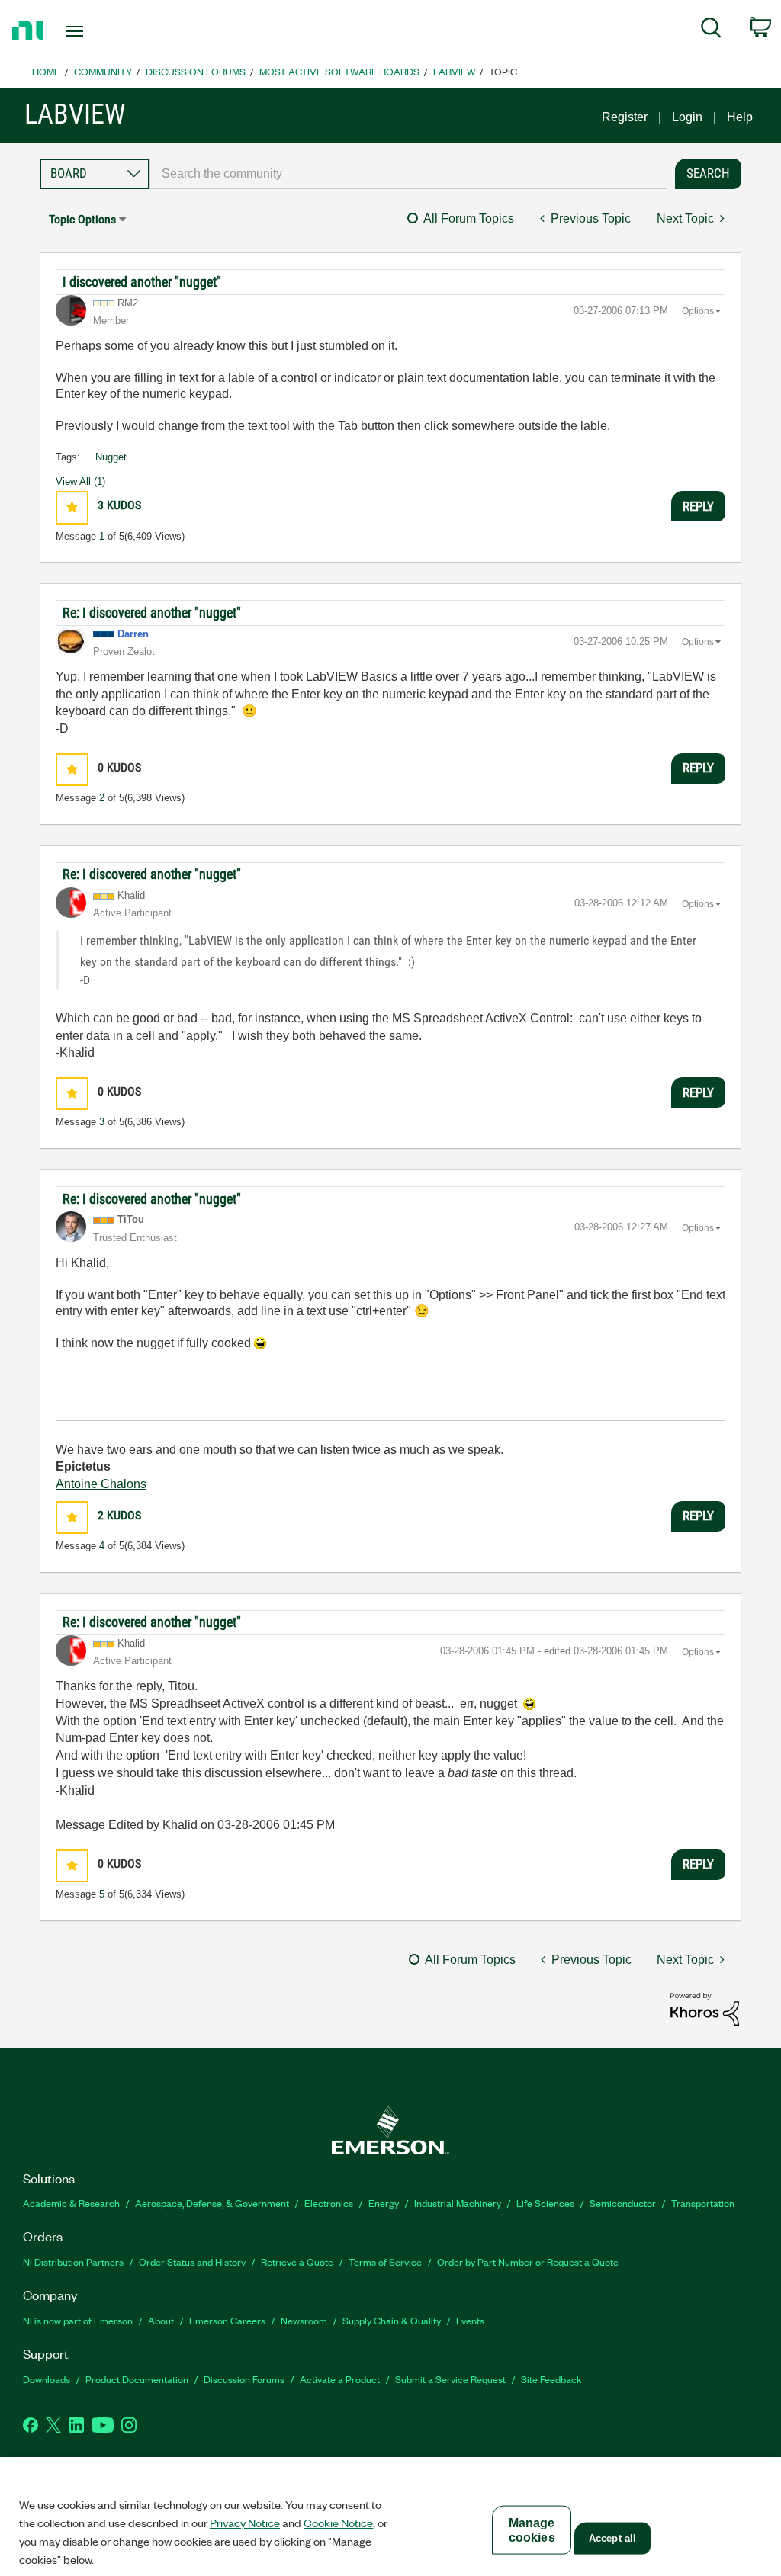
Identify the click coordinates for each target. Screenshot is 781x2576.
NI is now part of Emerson (78, 2320)
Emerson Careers (227, 2320)
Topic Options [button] (82, 219)
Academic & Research (71, 2203)
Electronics (329, 2203)
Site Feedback (551, 2379)
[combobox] (408, 174)
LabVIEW (454, 71)
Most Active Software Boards (339, 71)
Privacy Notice (245, 2523)
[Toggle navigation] (101, 31)
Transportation (703, 2203)
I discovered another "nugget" (142, 282)
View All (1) (80, 481)
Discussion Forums (196, 71)
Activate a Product (340, 2379)
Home (46, 71)
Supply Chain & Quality (392, 2320)
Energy (384, 2203)
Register (625, 117)
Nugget (111, 457)
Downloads (47, 2379)
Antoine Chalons (101, 1484)
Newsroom (304, 2320)
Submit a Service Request (450, 2379)
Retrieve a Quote (297, 2262)
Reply (698, 506)
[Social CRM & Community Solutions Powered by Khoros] (705, 2008)
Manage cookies (532, 2530)
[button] (72, 507)
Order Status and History (192, 2262)
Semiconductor (623, 2203)
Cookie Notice (338, 2523)
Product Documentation (137, 2379)
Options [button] (698, 311)
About (161, 2320)
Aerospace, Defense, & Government (212, 2203)
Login (687, 117)
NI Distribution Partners (73, 2262)
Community (103, 71)
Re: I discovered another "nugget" (152, 613)
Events (470, 2320)
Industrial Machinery (458, 2203)
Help (740, 117)
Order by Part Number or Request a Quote (528, 2262)
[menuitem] (711, 30)
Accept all (612, 2538)
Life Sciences (545, 2203)
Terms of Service (385, 2262)
